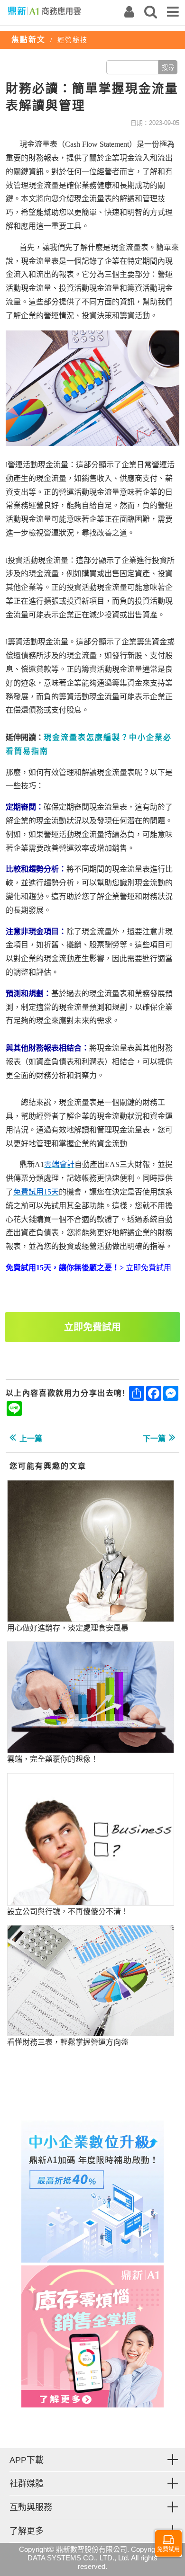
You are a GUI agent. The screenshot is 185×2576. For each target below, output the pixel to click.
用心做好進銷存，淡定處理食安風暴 (68, 1628)
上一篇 (31, 1439)
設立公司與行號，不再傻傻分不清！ (68, 1912)
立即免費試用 (92, 1327)
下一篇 (154, 1439)
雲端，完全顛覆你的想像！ (53, 1759)
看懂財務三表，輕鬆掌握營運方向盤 (68, 2042)
